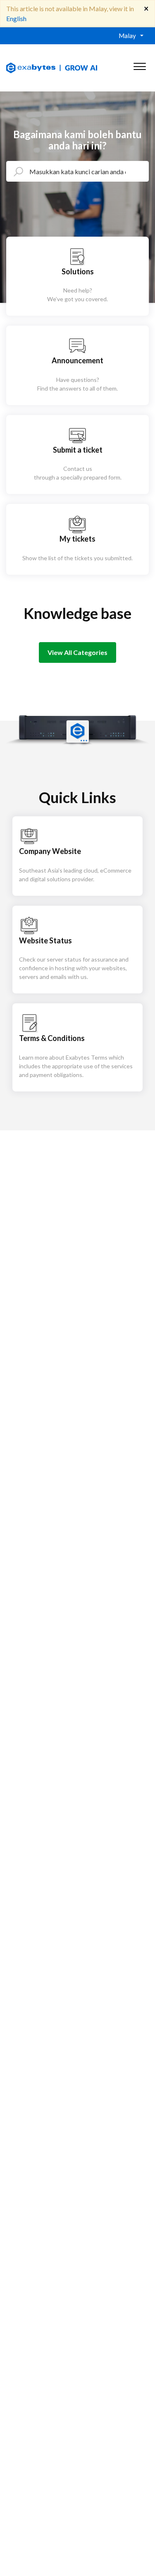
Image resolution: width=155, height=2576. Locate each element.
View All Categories (77, 652)
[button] (139, 65)
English (16, 18)
